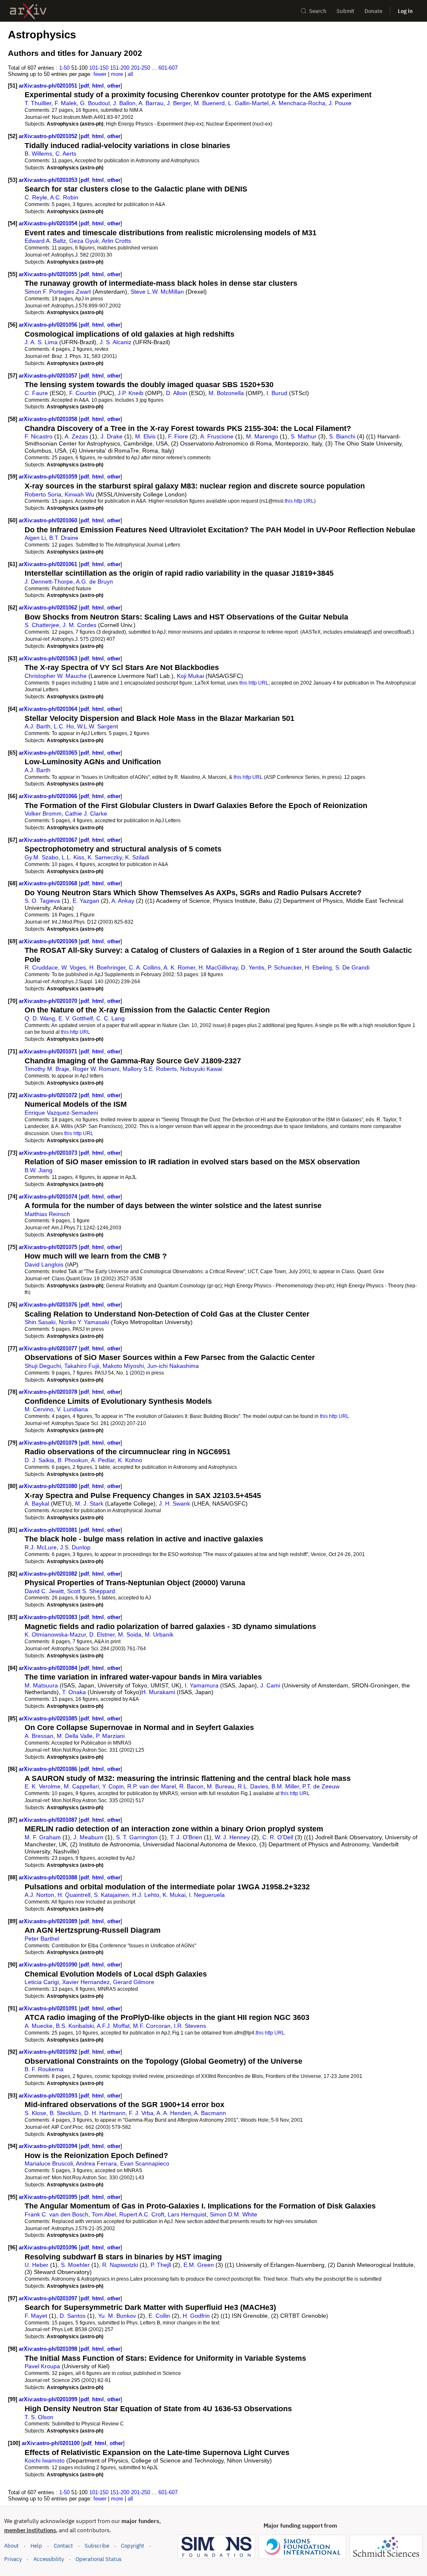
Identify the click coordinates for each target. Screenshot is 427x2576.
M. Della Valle (75, 1736)
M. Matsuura (41, 1685)
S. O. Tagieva (42, 901)
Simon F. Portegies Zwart (58, 292)
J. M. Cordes (79, 625)
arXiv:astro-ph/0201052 (49, 136)
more (117, 74)
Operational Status (98, 2559)
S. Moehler (75, 2265)
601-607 (168, 68)
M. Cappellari (81, 1786)
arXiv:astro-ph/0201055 (49, 274)
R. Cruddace (41, 967)
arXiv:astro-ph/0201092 (49, 2052)
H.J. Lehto (146, 1895)
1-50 (64, 68)
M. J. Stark (89, 1503)
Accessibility (49, 2559)
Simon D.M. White (234, 2214)
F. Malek (66, 103)
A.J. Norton (39, 1895)
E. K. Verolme (43, 1786)
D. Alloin (177, 393)
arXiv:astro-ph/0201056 (49, 325)
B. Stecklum (65, 2113)
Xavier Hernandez (86, 1982)
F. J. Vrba (141, 2113)
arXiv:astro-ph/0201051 (49, 86)
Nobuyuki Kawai (201, 1069)
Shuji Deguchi (43, 1366)
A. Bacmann (210, 2113)
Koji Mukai (190, 676)
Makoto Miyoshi (123, 1366)
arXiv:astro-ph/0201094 (49, 2146)
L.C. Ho (64, 726)
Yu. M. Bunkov (117, 2316)
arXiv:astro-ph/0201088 (49, 1877)
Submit (345, 11)
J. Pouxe (340, 103)
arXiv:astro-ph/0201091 (49, 2008)
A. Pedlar (103, 1460)
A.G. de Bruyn (94, 582)
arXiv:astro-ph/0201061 (49, 564)
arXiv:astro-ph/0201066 (49, 796)
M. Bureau (221, 1786)
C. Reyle (36, 197)
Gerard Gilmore (134, 1982)
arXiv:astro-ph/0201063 (49, 658)
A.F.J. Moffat (113, 2026)
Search (318, 11)
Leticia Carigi (42, 1982)
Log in (405, 11)
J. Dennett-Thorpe (49, 582)
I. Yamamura (202, 1685)
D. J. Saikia (39, 1460)
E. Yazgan (86, 901)
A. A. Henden (174, 2113)
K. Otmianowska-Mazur (55, 1634)
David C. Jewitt (44, 1591)
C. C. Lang (111, 1018)
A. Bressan (39, 1736)
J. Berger (179, 103)
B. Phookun (73, 1460)
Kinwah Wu (79, 494)
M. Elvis (145, 436)
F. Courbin (83, 393)
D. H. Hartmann (105, 2113)
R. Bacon (191, 1786)
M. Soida (130, 1634)
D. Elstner (102, 1634)
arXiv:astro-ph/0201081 (49, 1530)
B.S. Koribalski (75, 2026)
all (130, 74)
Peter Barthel (42, 1939)
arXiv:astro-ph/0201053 (49, 180)
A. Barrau (151, 103)
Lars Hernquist (187, 2214)
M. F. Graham (43, 1837)
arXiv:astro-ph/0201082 (49, 1574)
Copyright (133, 2546)
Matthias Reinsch (47, 1214)
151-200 (120, 68)
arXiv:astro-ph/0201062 (49, 608)
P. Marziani (110, 1736)
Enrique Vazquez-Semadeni (61, 1113)
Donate (373, 11)
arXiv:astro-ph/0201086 (49, 1769)
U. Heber (36, 2265)
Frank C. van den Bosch (57, 2214)
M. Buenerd (209, 103)
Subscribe (97, 2546)
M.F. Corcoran (152, 2026)
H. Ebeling (318, 967)
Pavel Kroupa (42, 2366)
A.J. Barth (38, 726)
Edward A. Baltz (45, 241)
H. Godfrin (196, 2316)
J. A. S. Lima (41, 342)
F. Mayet (36, 2316)
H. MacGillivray (218, 967)
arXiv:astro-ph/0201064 (49, 709)
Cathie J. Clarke (86, 813)
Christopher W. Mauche (56, 676)
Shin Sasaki (40, 1322)
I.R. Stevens (190, 2026)
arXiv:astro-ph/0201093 (49, 2096)
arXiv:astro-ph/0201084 (49, 1668)
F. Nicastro (39, 436)
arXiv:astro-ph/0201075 (49, 1247)
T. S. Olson (39, 2417)
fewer (100, 74)
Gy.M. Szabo (41, 857)
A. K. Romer (179, 967)
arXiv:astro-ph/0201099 (49, 2399)
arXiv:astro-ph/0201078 (49, 1392)
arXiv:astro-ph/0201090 (49, 1965)
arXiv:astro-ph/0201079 (49, 1443)
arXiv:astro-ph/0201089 (49, 1921)
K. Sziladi (137, 857)
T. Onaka (74, 1692)
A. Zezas (76, 436)
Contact (63, 2546)
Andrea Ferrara (96, 2163)
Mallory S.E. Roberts (150, 1069)
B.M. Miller (285, 1786)
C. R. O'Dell (278, 1837)
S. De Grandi (352, 967)
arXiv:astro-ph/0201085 (49, 1719)
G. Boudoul (95, 103)
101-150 (99, 68)
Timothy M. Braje (47, 1069)
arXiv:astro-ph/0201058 (49, 419)
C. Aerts (66, 154)
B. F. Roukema (44, 2069)
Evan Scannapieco (145, 2163)
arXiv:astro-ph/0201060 (49, 520)
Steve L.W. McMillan (157, 292)
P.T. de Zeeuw (321, 1786)
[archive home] (28, 11)
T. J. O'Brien (186, 1837)
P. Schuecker (285, 967)
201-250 (141, 68)
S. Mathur (304, 436)
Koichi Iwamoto (45, 2460)
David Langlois (44, 1264)
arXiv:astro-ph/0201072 (49, 1095)
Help (36, 2546)
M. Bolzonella (226, 393)
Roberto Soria (43, 494)
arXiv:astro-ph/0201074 (49, 1197)
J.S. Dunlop (75, 1547)
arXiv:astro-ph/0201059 (49, 477)
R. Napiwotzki (120, 2265)
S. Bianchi (342, 436)
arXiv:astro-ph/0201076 (49, 1305)
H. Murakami (158, 1692)
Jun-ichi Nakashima (173, 1366)
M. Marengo (262, 436)
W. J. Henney (232, 1837)
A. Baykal (37, 1503)
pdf (85, 86)
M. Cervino (39, 1409)
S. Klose (35, 2113)
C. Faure (36, 393)
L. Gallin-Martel (248, 103)
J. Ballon (124, 103)
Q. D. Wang (40, 1018)
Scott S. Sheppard (91, 1591)
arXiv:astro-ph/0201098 (49, 2349)
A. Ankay (123, 901)
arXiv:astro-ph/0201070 (49, 1001)
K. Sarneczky (105, 857)
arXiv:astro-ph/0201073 (49, 1153)
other (114, 86)
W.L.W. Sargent (98, 726)
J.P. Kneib (131, 393)
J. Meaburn (88, 1837)
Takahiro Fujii (82, 1366)
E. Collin (159, 2316)
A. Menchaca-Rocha (298, 103)
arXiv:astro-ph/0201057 (49, 376)
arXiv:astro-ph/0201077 (49, 1348)
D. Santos (73, 2316)
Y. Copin (113, 1786)
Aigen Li (35, 538)
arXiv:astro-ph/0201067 (49, 840)
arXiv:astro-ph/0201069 (49, 941)
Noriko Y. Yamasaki (84, 1322)
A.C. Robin (64, 197)
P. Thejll (161, 2265)
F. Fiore (178, 436)
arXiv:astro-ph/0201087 (49, 1820)
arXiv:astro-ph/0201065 (49, 753)
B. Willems (38, 154)
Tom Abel (104, 2214)
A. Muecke (39, 2026)
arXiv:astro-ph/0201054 (49, 223)
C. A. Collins (145, 967)
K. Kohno (130, 1460)
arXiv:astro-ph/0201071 (49, 1051)
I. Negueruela (207, 1895)
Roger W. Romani (96, 1069)
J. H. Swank (175, 1503)
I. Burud (277, 393)
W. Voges (74, 967)
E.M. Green (199, 2265)
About (11, 2546)
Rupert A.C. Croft (142, 2214)
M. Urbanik (159, 1634)
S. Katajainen (111, 1895)
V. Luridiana (72, 1409)
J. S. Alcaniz (116, 342)
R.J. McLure (41, 1547)
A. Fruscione (217, 436)
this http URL (299, 501)
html (98, 86)
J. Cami (270, 1685)
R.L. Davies (253, 1786)
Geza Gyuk (84, 241)
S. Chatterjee (42, 625)
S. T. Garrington (137, 1837)
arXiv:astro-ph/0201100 (51, 2443)
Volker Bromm (43, 813)
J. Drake (112, 436)
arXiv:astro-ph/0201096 (49, 2247)
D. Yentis (253, 967)
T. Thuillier (38, 103)
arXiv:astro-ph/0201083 (49, 1617)
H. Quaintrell (74, 1895)
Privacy (13, 2559)
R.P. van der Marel (152, 1786)
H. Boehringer (107, 967)
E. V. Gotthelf (76, 1018)
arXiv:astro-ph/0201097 (49, 2298)
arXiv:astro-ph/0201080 (49, 1486)
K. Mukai (174, 1895)
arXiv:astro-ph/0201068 (49, 883)
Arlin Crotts (116, 241)
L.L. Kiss (73, 857)
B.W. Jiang (39, 1170)
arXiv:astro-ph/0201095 (49, 2197)
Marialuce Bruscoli (49, 2163)
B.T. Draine (64, 538)
